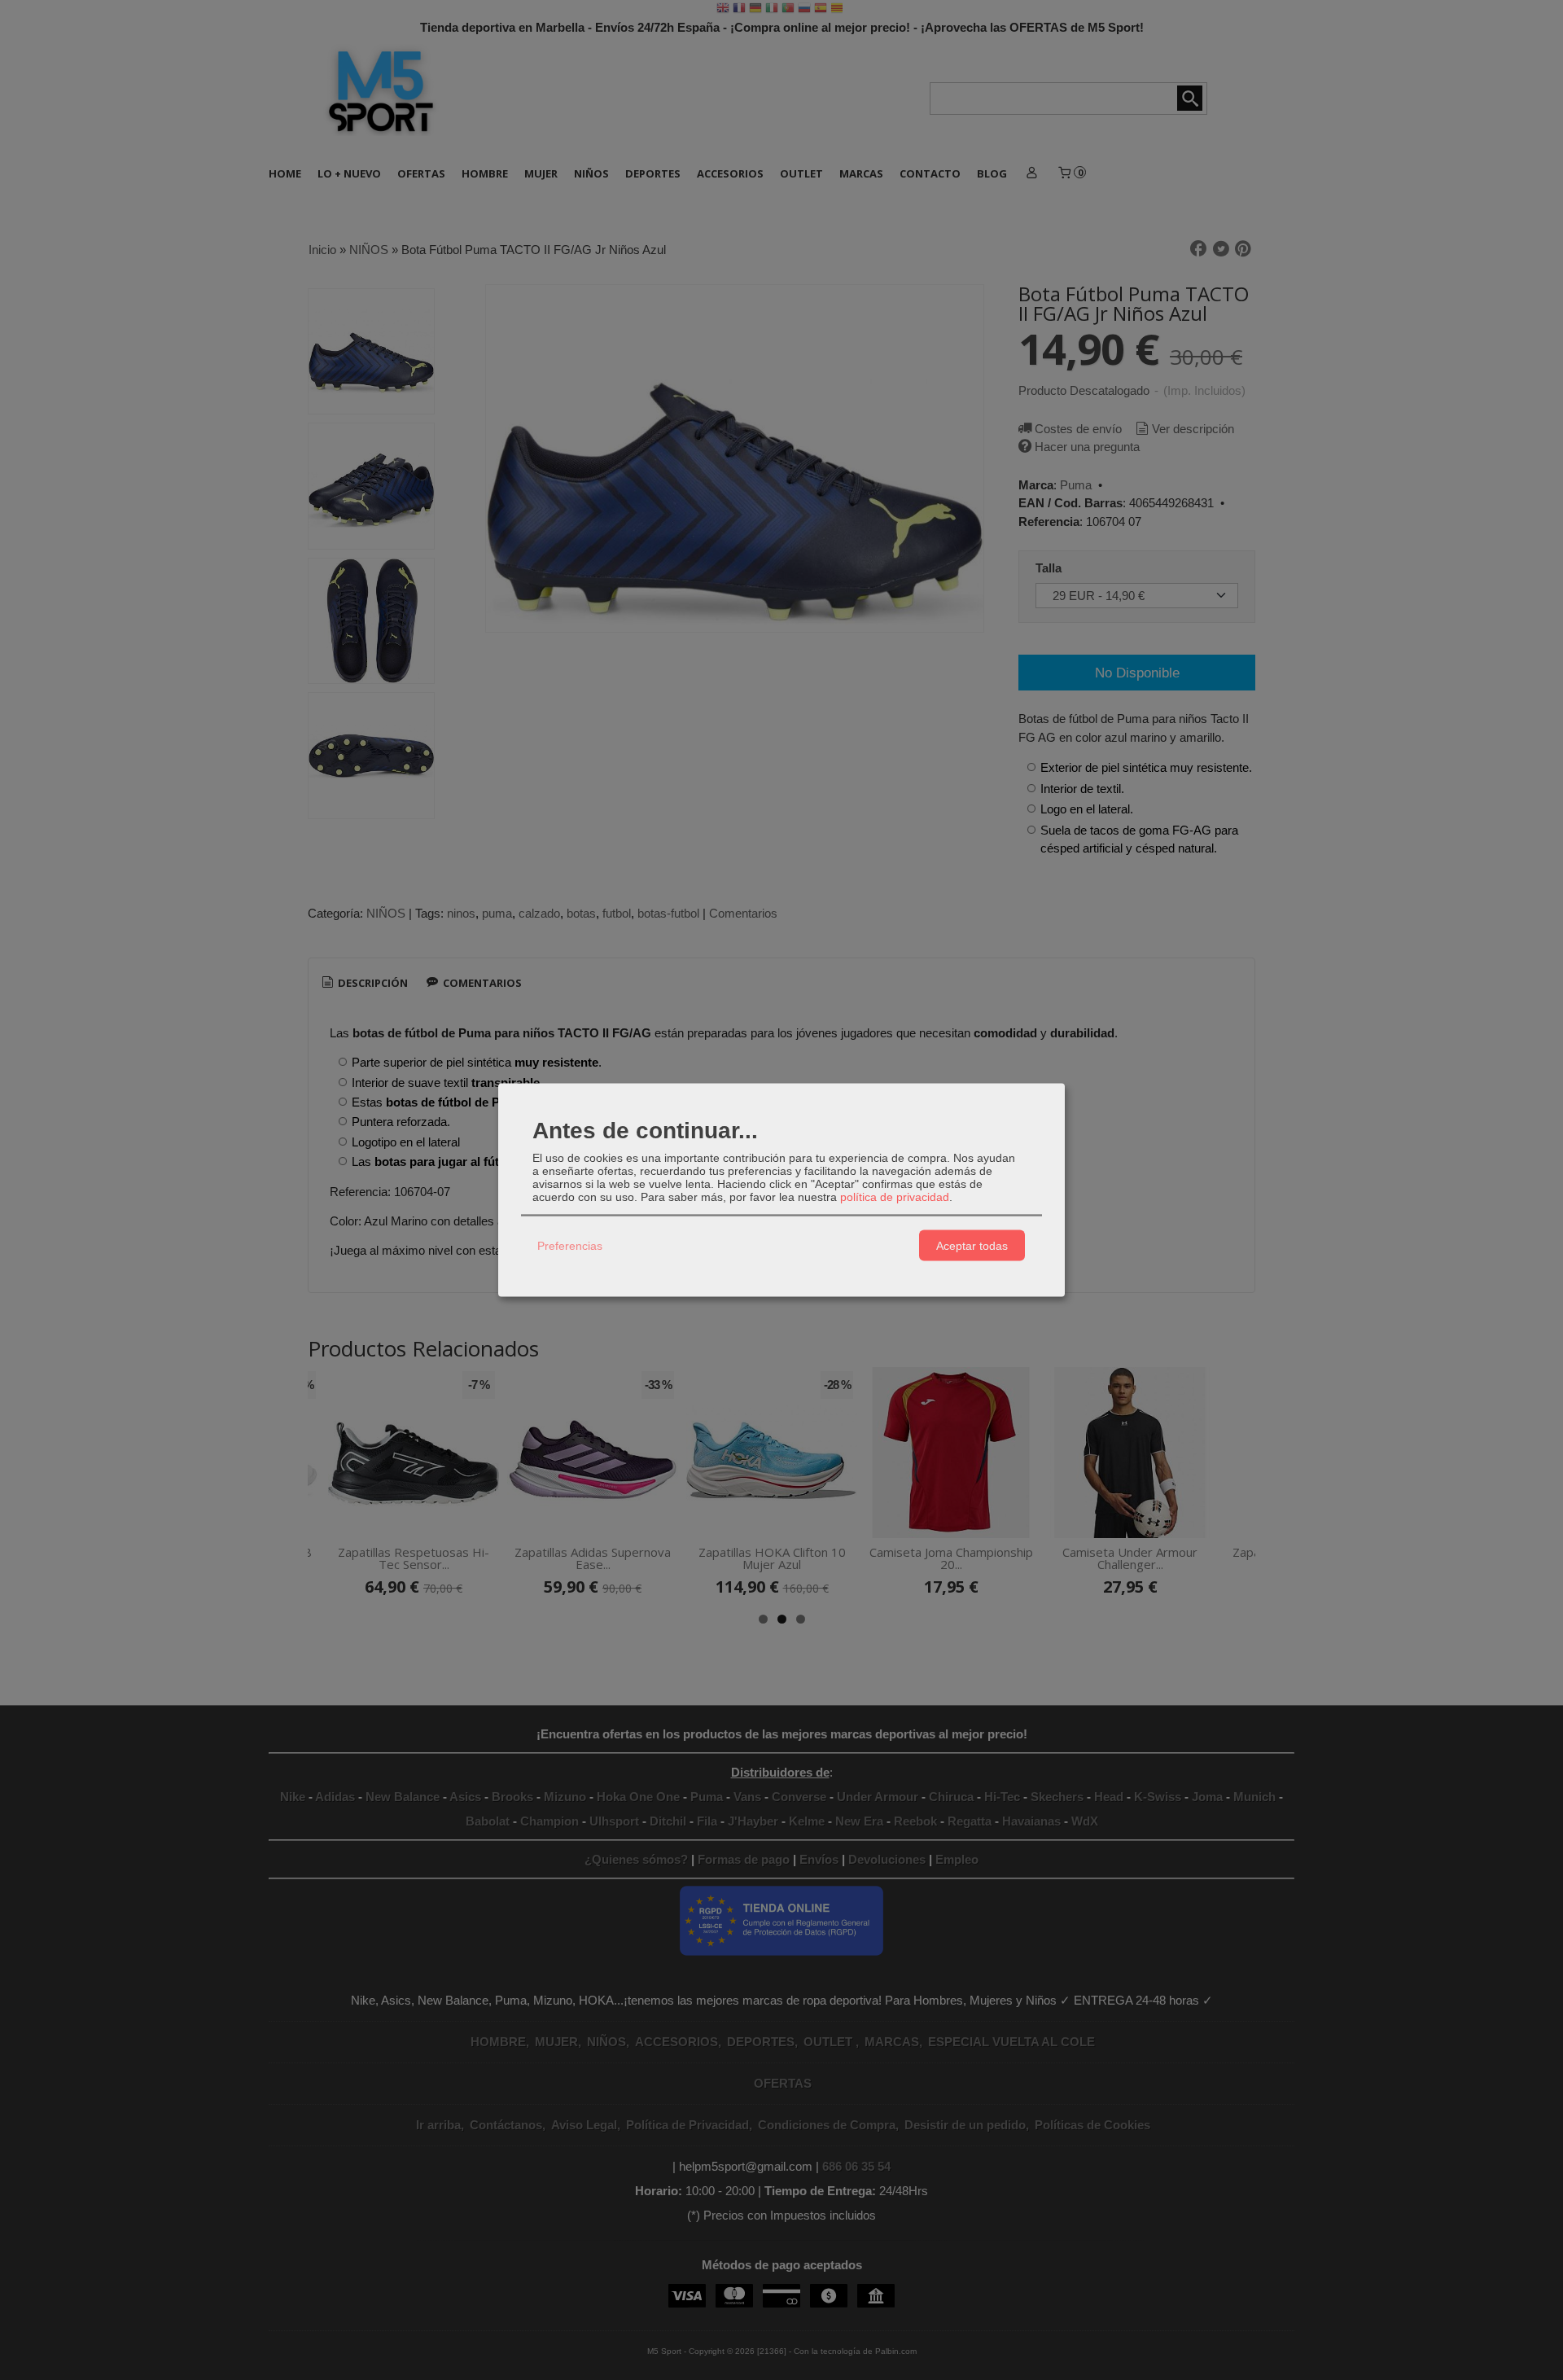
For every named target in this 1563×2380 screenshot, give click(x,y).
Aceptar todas (972, 1245)
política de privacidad (895, 1197)
